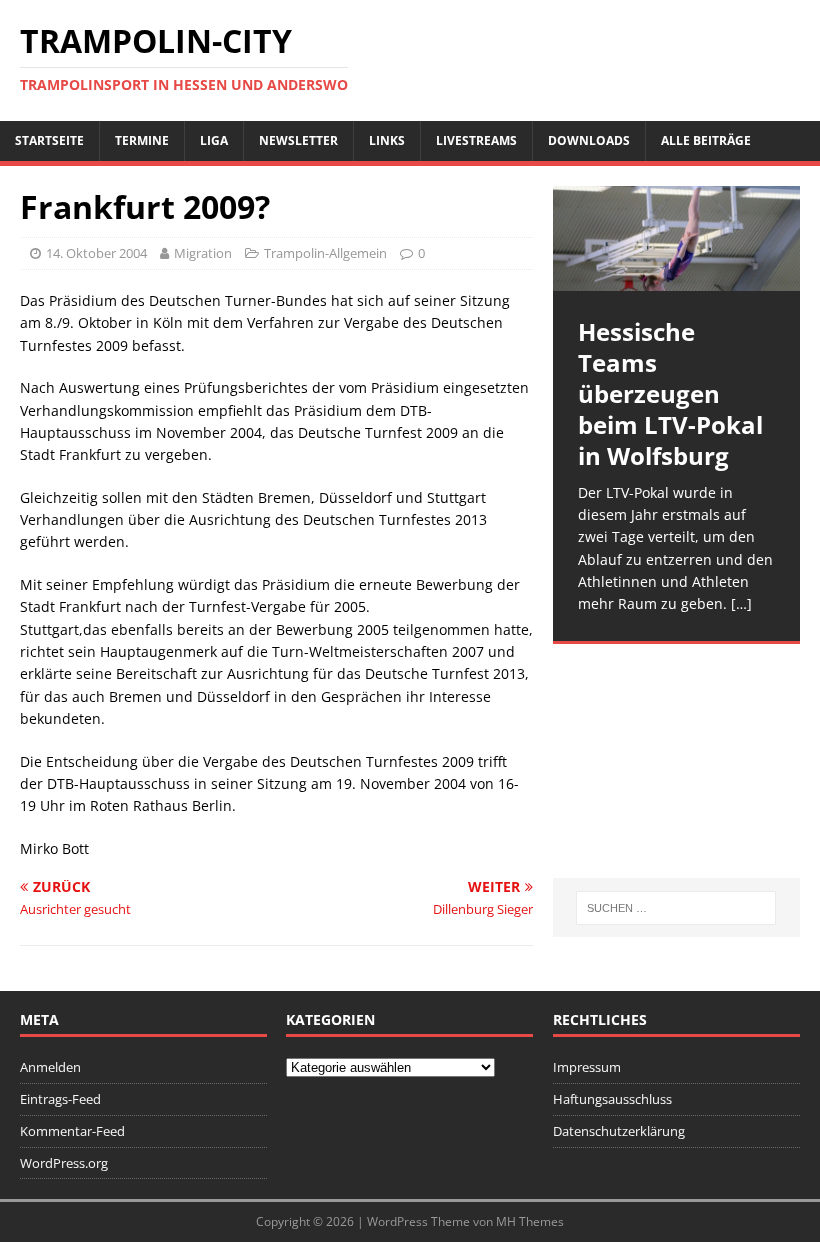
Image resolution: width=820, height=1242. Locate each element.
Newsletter (298, 140)
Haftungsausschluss (612, 1099)
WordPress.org (64, 1163)
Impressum (587, 1067)
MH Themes (530, 1221)
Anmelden (50, 1067)
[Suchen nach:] (676, 908)
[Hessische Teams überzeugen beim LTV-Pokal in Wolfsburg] (676, 238)
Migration (203, 253)
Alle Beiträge (706, 140)
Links (387, 140)
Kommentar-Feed (72, 1131)
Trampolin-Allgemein (325, 253)
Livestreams (476, 140)
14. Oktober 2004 (96, 253)
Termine (142, 140)
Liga (214, 140)
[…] (741, 603)
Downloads (589, 140)
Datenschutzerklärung (619, 1131)
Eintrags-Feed (60, 1099)
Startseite (49, 140)
